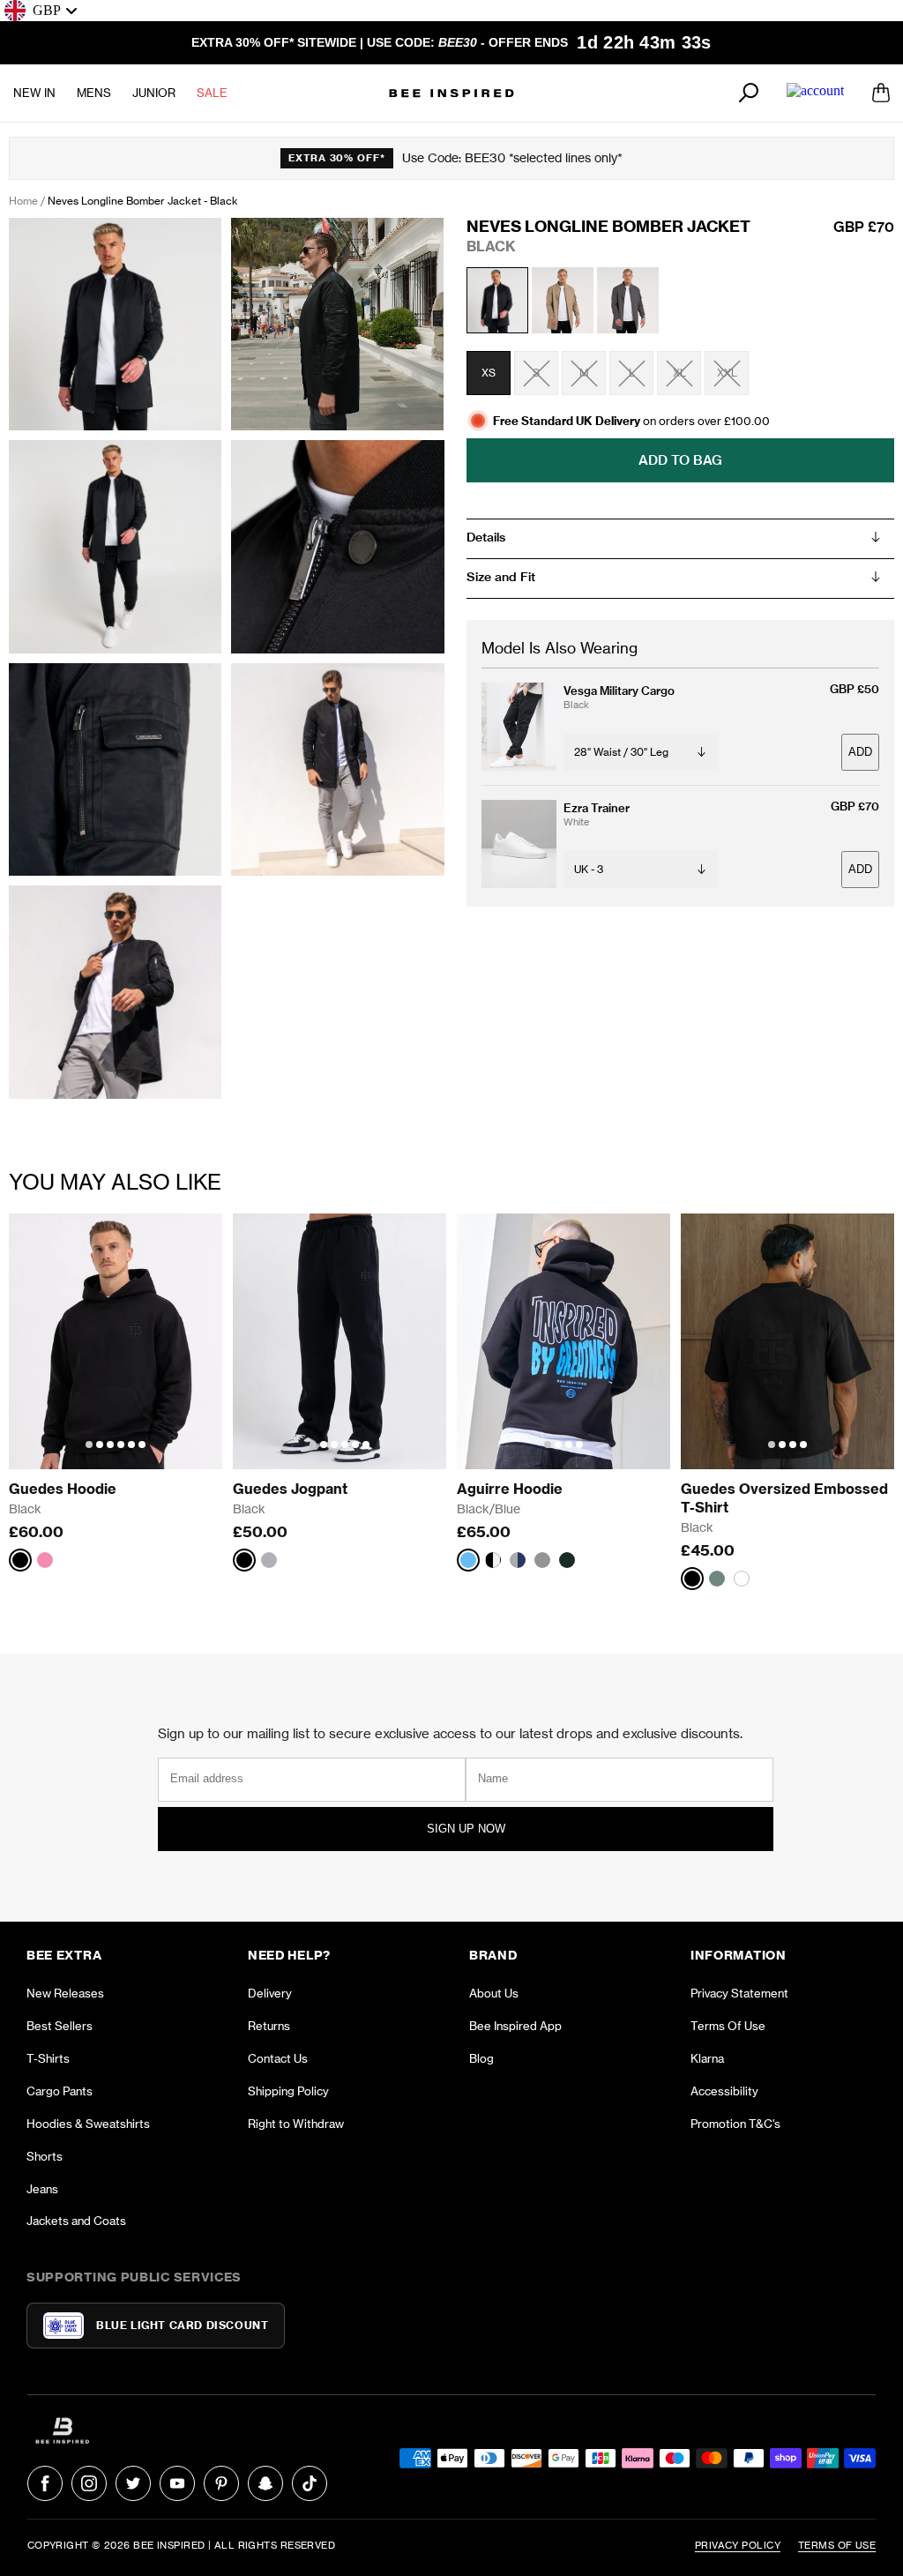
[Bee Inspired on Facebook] (45, 2483)
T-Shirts (48, 2058)
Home (23, 201)
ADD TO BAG (680, 460)
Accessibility (724, 2091)
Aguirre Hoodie (510, 1489)
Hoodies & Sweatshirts (88, 2124)
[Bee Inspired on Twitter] (133, 2483)
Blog (481, 2058)
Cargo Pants (60, 2091)
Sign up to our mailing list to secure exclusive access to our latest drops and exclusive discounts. (450, 1733)
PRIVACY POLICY (738, 2545)
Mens (94, 93)
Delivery (270, 1993)
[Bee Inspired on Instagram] (89, 2483)
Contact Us (278, 2058)
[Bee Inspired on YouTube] (177, 2483)
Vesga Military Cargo (619, 691)
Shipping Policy (288, 2091)
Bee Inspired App (515, 2026)
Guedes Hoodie (63, 1489)
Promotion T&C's (735, 2124)
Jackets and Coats (76, 2221)
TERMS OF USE (837, 2545)
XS (489, 373)
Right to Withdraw (296, 2124)
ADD (860, 752)
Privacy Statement (739, 1993)
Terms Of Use (728, 2026)
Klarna (707, 2058)
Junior (154, 93)
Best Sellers (60, 2026)
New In (34, 93)
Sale (212, 93)
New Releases (65, 1993)
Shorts (45, 2156)
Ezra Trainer (597, 808)
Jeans (42, 2189)
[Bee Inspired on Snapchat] (265, 2483)
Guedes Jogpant (290, 1489)
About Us (494, 1993)
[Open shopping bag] (881, 93)
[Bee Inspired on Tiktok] (310, 2483)
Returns (269, 2026)
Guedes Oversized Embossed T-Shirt (786, 1498)
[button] (89, 1445)
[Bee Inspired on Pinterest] (221, 2483)
